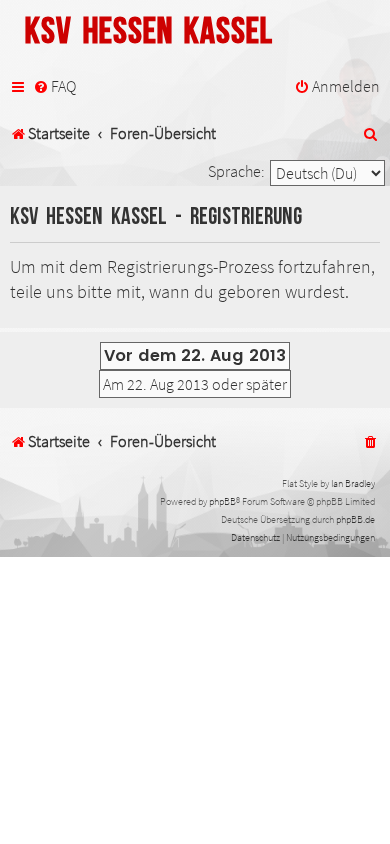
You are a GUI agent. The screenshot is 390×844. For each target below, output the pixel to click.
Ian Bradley (353, 483)
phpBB (222, 501)
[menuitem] (54, 87)
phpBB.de (355, 519)
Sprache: (236, 171)
